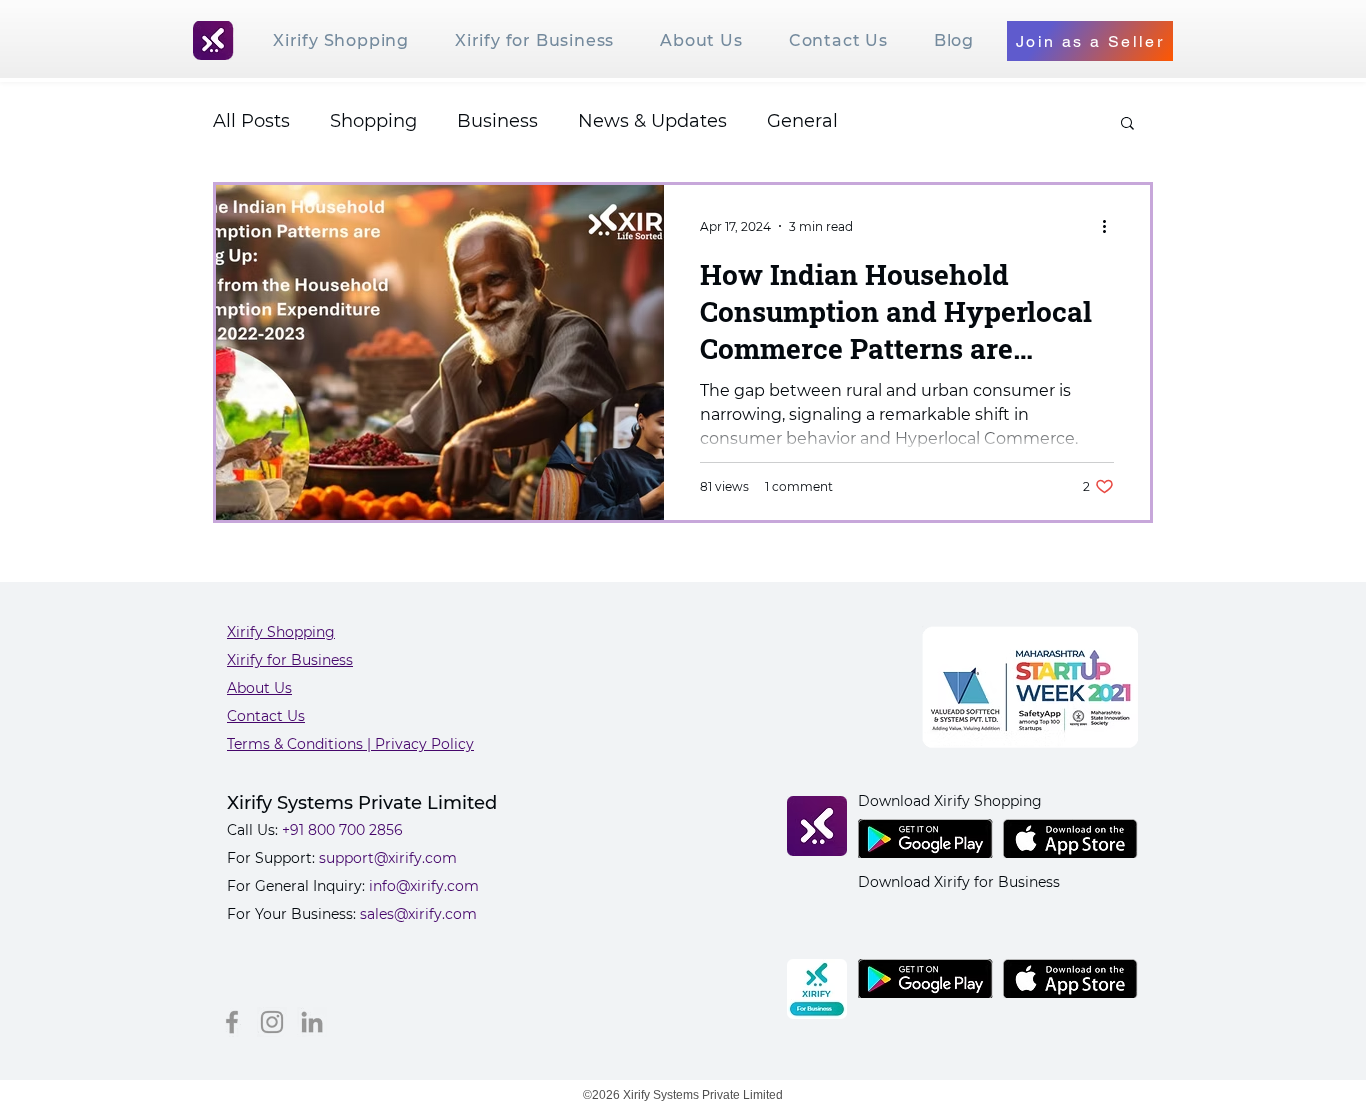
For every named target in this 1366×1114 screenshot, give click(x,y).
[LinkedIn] (312, 1022)
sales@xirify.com (418, 914)
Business (497, 121)
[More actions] (1111, 226)
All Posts (251, 121)
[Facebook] (232, 1022)
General (802, 121)
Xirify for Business (290, 660)
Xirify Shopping (281, 632)
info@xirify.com (424, 886)
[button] (1127, 124)
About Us (259, 688)
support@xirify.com (388, 858)
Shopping (373, 121)
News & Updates (652, 121)
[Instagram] (272, 1022)
